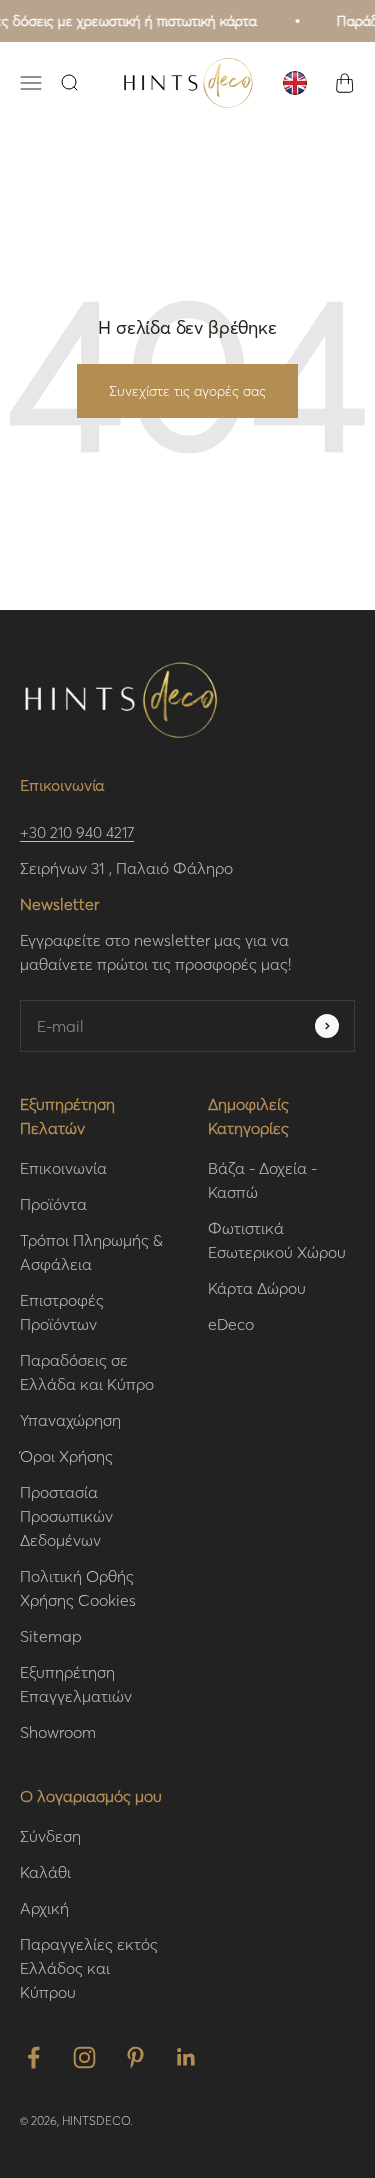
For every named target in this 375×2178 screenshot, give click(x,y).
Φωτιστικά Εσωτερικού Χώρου (277, 1239)
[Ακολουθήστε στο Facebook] (33, 2057)
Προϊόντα (53, 1203)
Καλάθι (45, 1871)
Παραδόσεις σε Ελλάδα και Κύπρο (87, 1371)
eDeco (231, 1323)
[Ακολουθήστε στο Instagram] (84, 2057)
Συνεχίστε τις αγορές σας (187, 390)
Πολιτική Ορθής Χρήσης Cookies (78, 1587)
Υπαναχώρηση (70, 1419)
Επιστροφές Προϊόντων (62, 1311)
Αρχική (44, 1907)
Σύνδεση (50, 1835)
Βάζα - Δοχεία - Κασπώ (262, 1179)
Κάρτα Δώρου (257, 1287)
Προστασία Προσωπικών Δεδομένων (66, 1515)
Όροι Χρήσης (66, 1455)
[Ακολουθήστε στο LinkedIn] (186, 2057)
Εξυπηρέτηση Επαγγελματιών (76, 1683)
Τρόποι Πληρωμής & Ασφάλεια (91, 1251)
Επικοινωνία (63, 1167)
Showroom (58, 1731)
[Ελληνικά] (295, 83)
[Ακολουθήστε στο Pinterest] (135, 2057)
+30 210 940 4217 (77, 832)
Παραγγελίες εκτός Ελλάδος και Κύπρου (89, 1967)
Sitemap (51, 1635)
